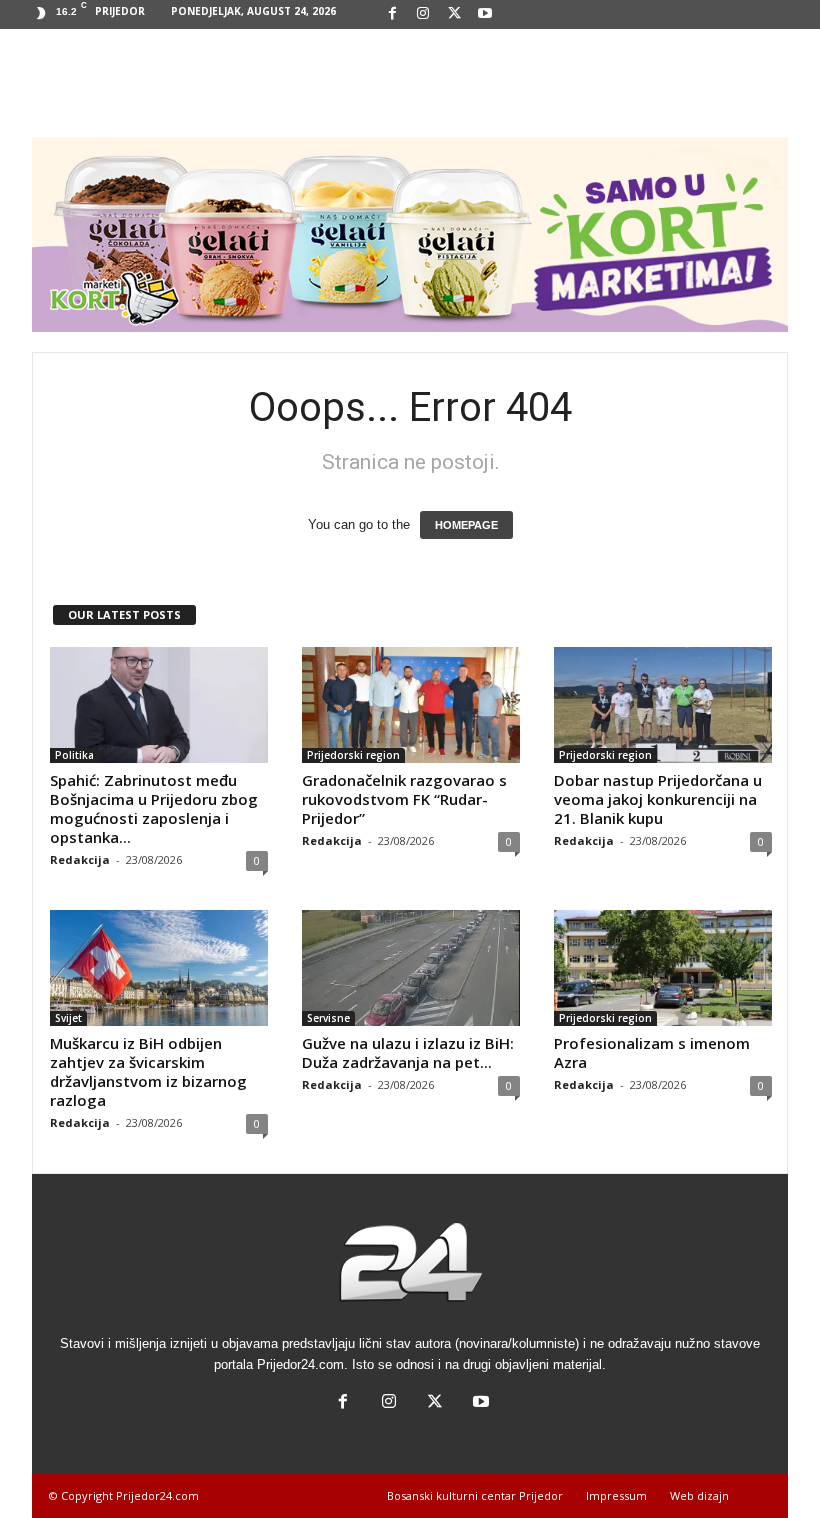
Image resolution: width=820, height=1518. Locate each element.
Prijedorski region (353, 755)
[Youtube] (485, 14)
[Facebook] (392, 14)
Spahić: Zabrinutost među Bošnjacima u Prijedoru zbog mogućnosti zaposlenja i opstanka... (154, 808)
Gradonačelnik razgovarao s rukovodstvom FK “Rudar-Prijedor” (404, 799)
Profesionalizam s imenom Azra (652, 1052)
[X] (454, 14)
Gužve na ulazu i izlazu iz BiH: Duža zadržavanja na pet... (408, 1052)
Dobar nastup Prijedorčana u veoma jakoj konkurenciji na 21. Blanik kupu (658, 799)
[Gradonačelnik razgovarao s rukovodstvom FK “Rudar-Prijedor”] (411, 705)
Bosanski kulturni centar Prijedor (475, 1495)
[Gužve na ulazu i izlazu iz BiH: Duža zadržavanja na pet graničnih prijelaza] (411, 968)
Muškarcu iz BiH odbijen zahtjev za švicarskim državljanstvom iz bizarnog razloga (148, 1071)
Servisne (328, 1018)
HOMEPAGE (466, 525)
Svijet (68, 1018)
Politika (74, 755)
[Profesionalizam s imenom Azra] (663, 968)
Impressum (616, 1495)
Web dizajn (699, 1495)
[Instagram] (423, 14)
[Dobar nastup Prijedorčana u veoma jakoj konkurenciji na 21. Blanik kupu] (663, 705)
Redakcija (80, 859)
